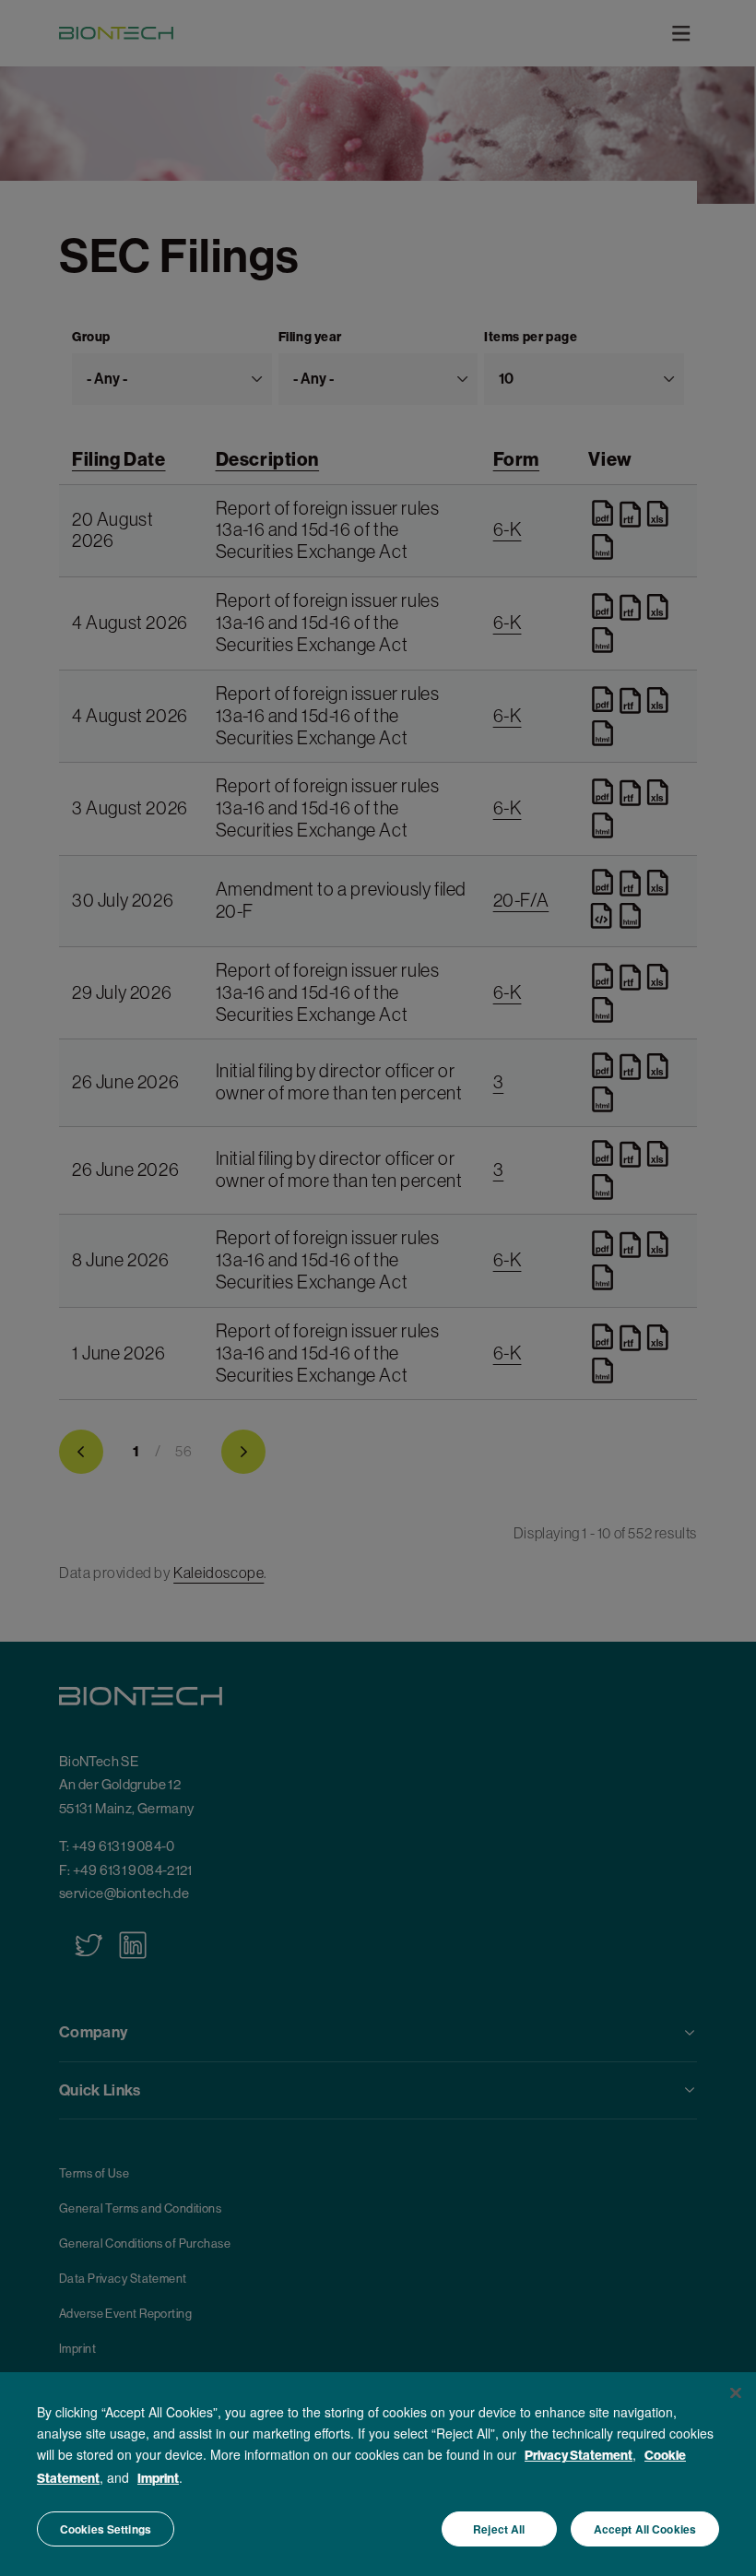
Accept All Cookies (645, 2529)
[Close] (736, 2393)
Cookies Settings (106, 2529)
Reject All (499, 2529)
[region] (378, 2474)
